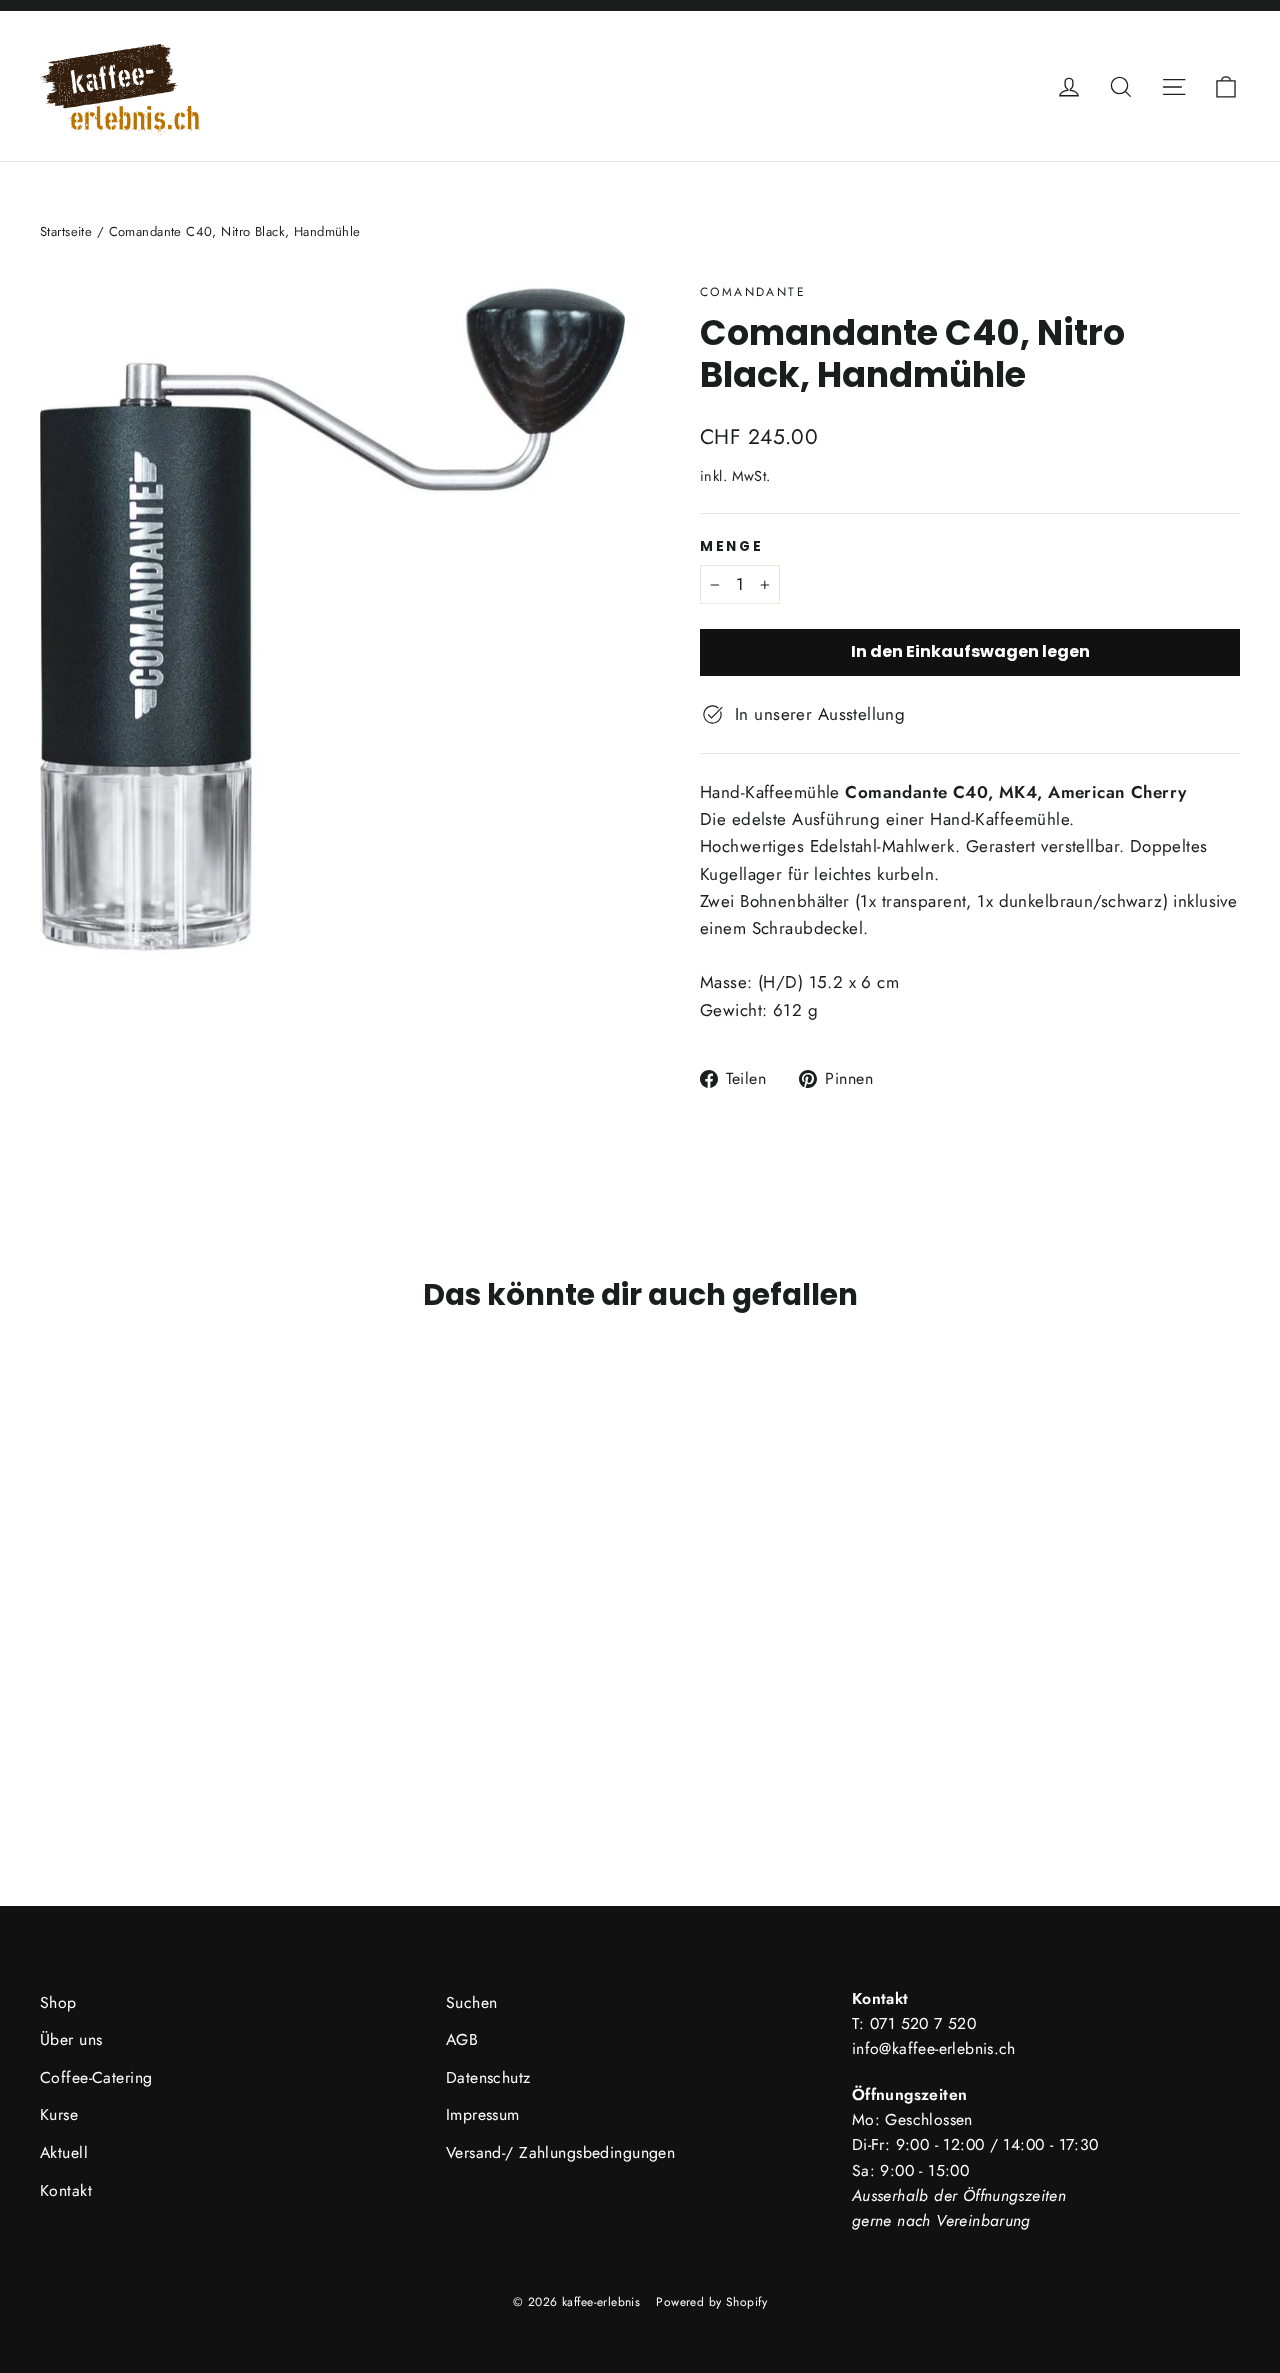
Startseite (66, 231)
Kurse (59, 2114)
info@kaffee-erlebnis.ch (934, 2048)
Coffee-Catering (96, 2077)
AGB (462, 2039)
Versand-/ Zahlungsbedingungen (560, 2152)
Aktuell (64, 2152)
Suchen (472, 2002)
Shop (58, 2002)
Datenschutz (488, 2077)
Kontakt (66, 2190)
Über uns (71, 2039)
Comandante (753, 292)
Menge (732, 547)
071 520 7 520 (923, 2023)
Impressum (483, 2114)
